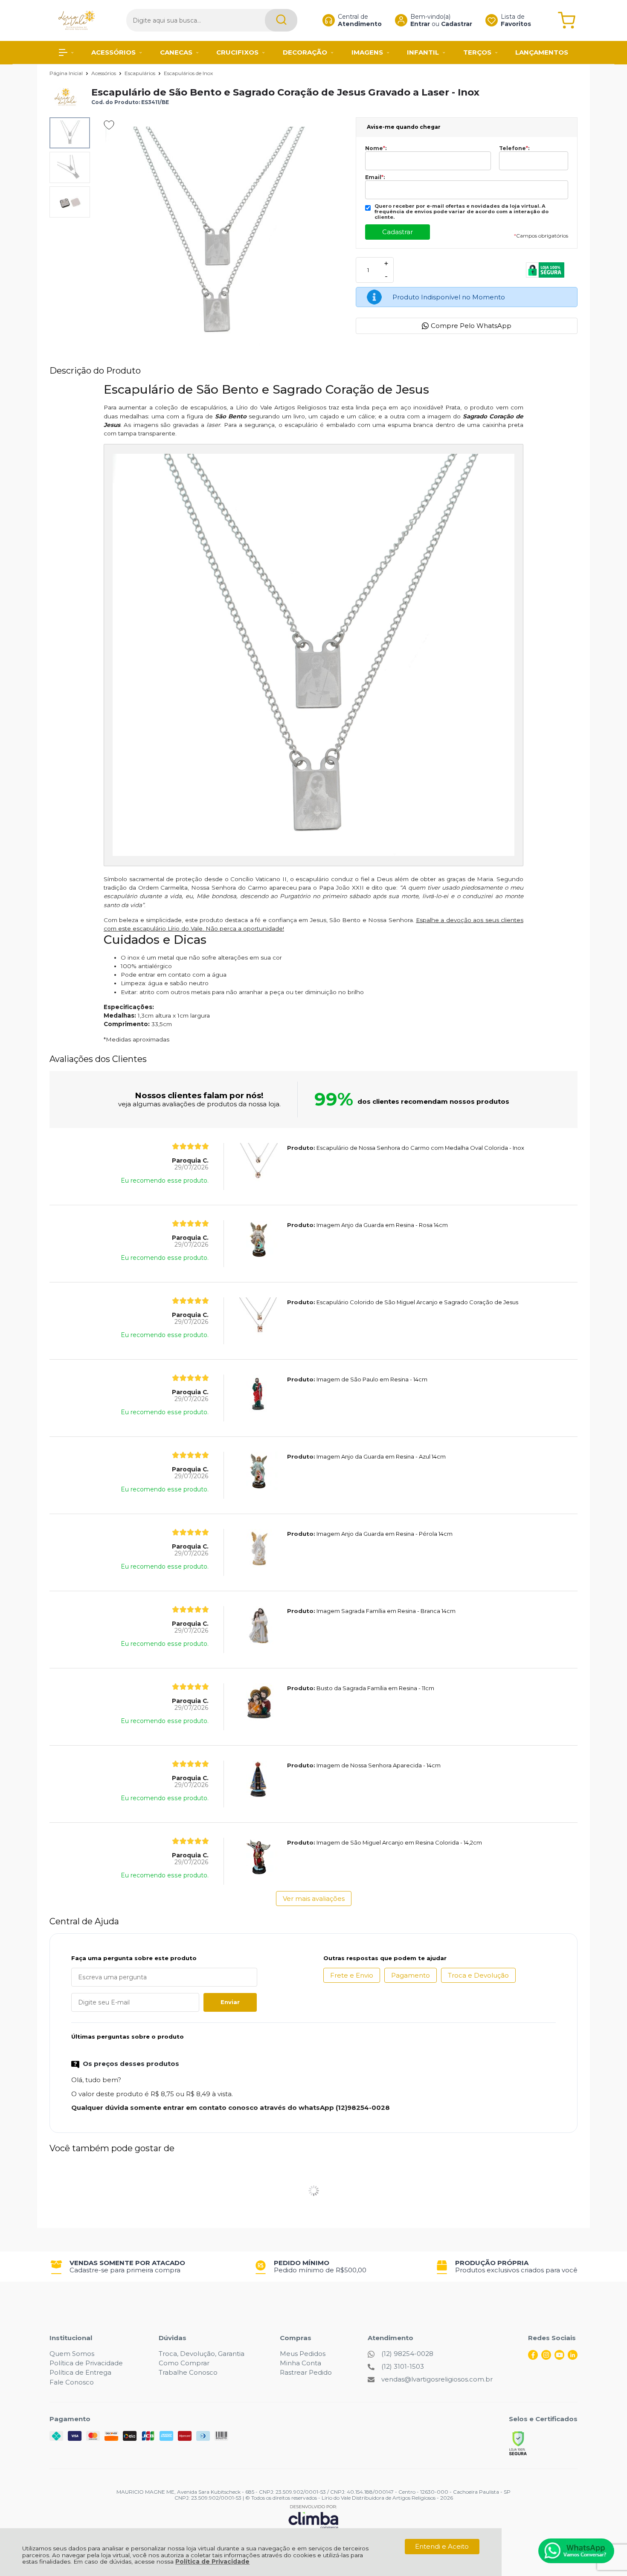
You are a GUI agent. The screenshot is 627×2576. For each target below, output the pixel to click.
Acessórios (104, 73)
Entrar (420, 24)
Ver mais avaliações (314, 1899)
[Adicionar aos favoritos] (109, 125)
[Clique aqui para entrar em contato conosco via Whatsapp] (576, 2551)
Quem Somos (72, 2354)
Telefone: (514, 148)
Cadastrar (457, 24)
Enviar (230, 2002)
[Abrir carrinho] (567, 20)
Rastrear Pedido (306, 2372)
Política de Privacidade (212, 2561)
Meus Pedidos (303, 2354)
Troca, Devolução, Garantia (202, 2354)
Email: (375, 177)
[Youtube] (559, 2357)
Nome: (376, 148)
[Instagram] (546, 2357)
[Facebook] (533, 2357)
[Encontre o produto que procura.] (281, 20)
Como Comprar (184, 2363)
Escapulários (141, 73)
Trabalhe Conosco (188, 2372)
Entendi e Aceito (442, 2546)
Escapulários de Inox (188, 73)
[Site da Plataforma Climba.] (313, 2517)
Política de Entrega (80, 2372)
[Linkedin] (573, 2357)
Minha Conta (300, 2363)
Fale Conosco (72, 2382)
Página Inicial (67, 73)
